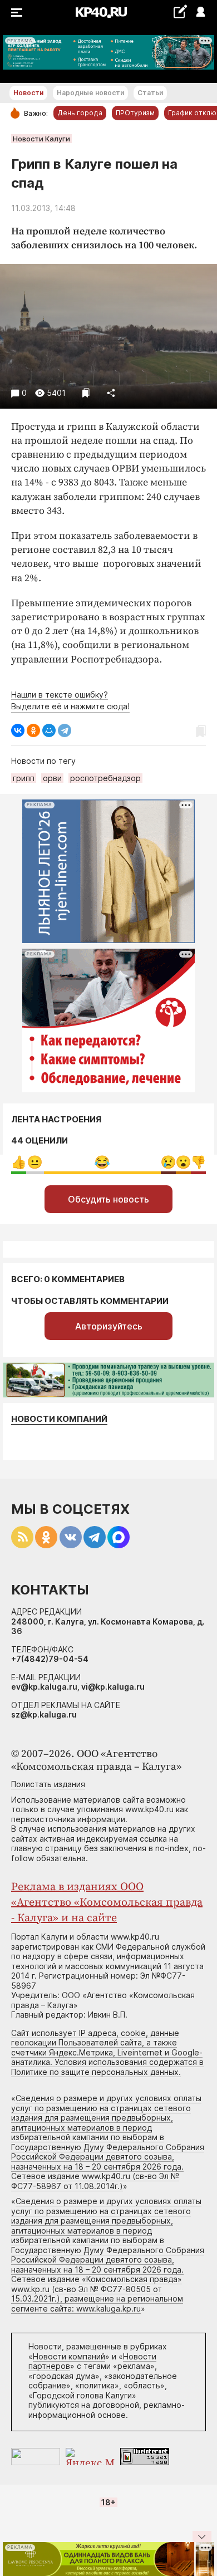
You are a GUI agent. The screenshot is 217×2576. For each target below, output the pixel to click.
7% (198, 1162)
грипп (24, 778)
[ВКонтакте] (18, 730)
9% (168, 1162)
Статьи (150, 93)
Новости (28, 93)
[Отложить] (86, 393)
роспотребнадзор (105, 778)
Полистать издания (48, 1784)
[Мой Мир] (49, 730)
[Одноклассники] (33, 730)
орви (52, 778)
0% (19, 1162)
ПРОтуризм (135, 113)
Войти (200, 13)
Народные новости (90, 93)
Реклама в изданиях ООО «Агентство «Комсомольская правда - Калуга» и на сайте (107, 1903)
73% (102, 1162)
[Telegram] (65, 730)
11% (35, 1162)
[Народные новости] (180, 11)
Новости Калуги (41, 139)
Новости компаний (59, 1419)
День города (80, 113)
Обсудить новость (108, 1199)
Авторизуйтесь (109, 1326)
